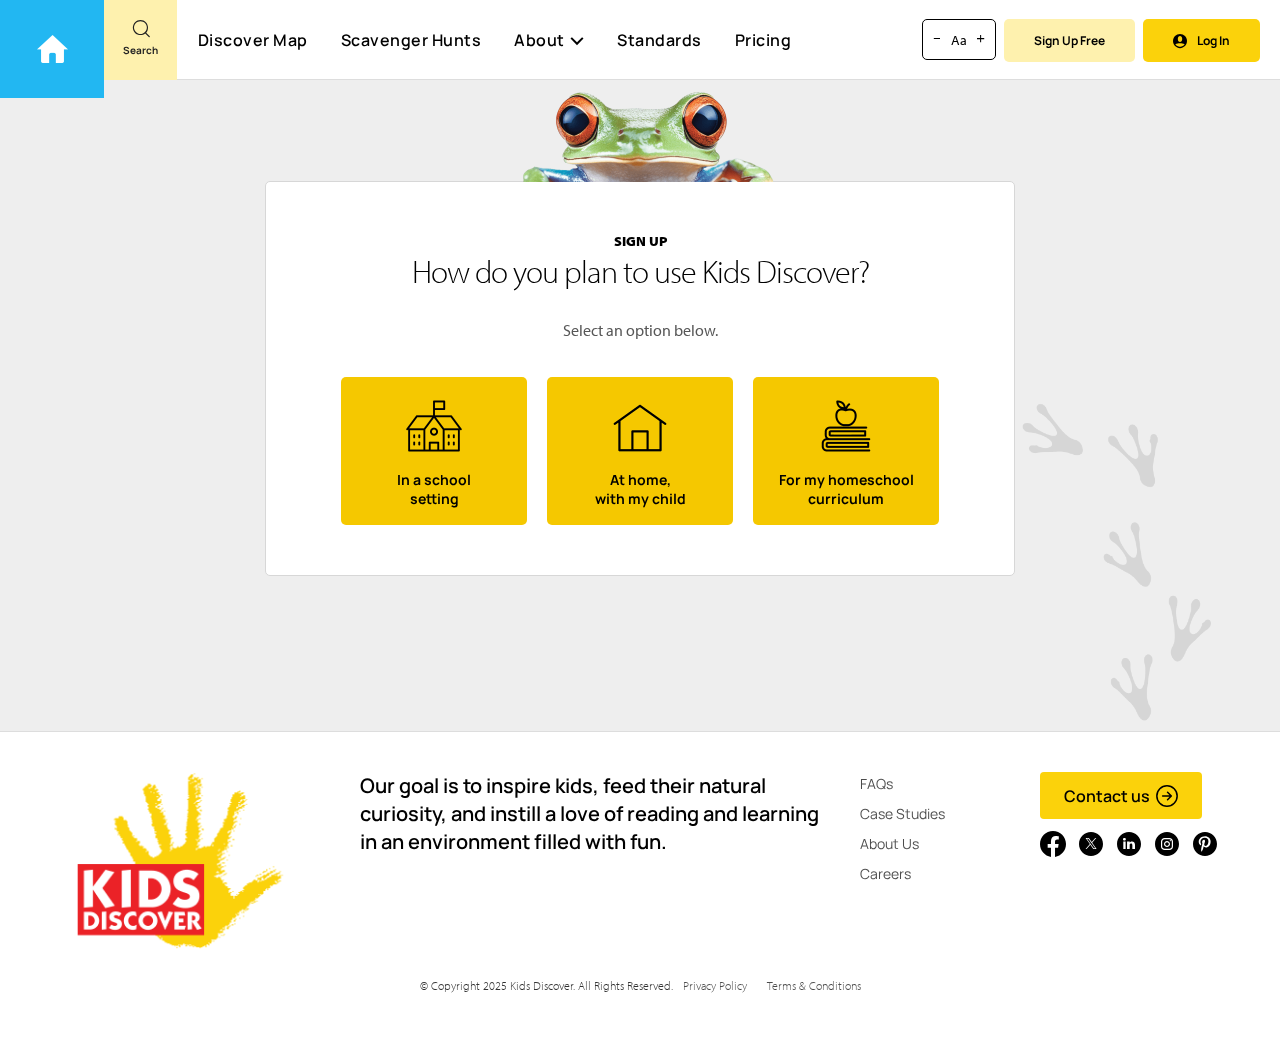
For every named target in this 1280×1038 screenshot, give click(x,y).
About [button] (539, 40)
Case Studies (902, 813)
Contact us (1107, 796)
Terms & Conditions (814, 985)
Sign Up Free (1069, 40)
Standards (659, 40)
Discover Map (253, 40)
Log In (1213, 40)
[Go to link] (52, 49)
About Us (889, 843)
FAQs (876, 783)
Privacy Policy (715, 985)
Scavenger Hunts (411, 40)
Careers (885, 873)
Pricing (763, 40)
